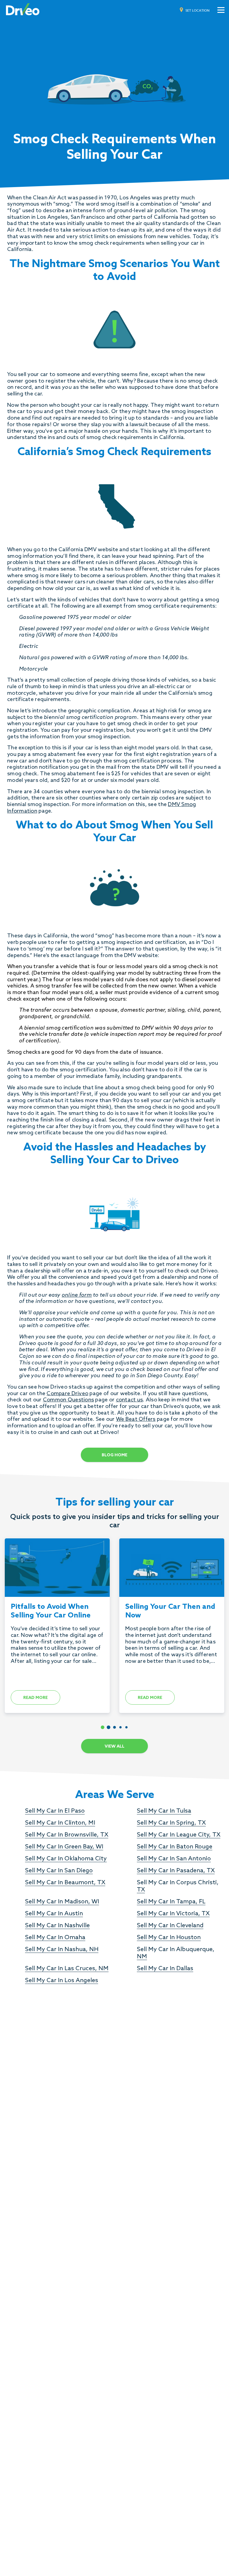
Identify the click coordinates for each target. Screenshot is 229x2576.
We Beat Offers (136, 1419)
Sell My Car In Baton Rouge (175, 1847)
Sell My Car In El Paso (55, 1811)
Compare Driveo (67, 1394)
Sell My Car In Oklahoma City (66, 1859)
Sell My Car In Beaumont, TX (65, 1883)
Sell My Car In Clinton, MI (60, 1823)
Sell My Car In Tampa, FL (171, 1902)
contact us (130, 1400)
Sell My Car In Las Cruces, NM (67, 1969)
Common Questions (68, 1400)
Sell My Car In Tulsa (164, 1811)
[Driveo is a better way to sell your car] (23, 10)
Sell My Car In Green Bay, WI (64, 1847)
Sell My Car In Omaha (55, 1938)
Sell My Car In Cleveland (170, 1926)
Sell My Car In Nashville (57, 1926)
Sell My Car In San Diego (59, 1871)
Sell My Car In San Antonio (174, 1859)
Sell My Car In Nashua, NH (62, 1950)
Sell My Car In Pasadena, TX (176, 1871)
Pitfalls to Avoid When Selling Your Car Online (51, 1611)
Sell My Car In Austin (54, 1914)
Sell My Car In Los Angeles (62, 1981)
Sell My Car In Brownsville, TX (67, 1835)
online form (77, 1295)
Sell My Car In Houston (169, 1938)
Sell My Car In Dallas (165, 1969)
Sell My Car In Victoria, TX (173, 1914)
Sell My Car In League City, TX (179, 1835)
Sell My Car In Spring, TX (171, 1823)
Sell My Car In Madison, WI (62, 1902)
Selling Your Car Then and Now (170, 1611)
